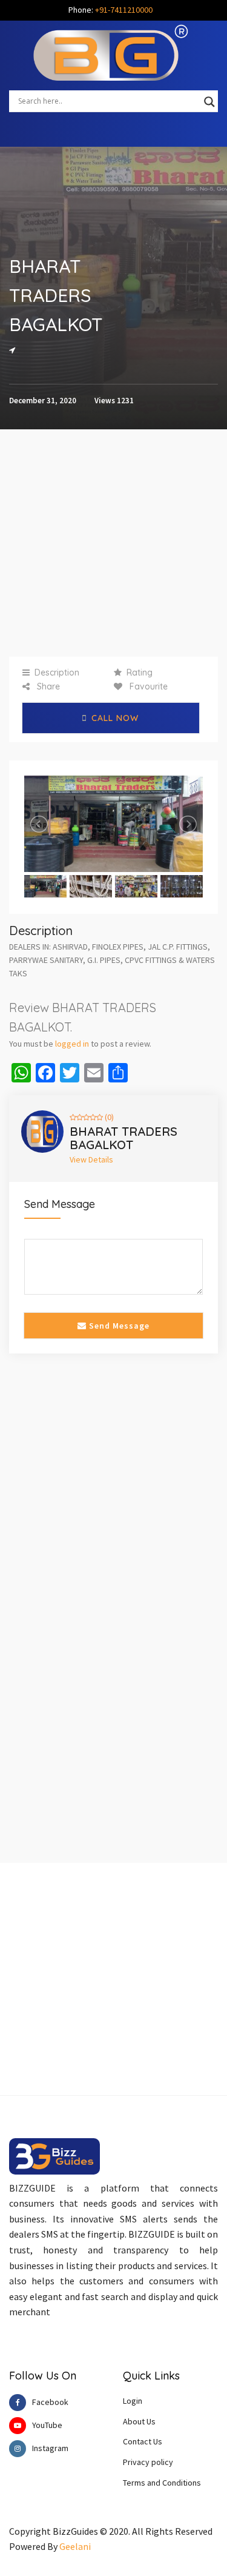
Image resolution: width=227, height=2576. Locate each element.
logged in (72, 1044)
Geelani (75, 2546)
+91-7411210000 (124, 10)
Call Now (115, 718)
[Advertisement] (113, 543)
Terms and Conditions (162, 2483)
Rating (140, 673)
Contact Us (143, 2441)
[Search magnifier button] (209, 102)
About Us (139, 2421)
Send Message (118, 1326)
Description (57, 673)
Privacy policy (148, 2462)
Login (133, 2401)
